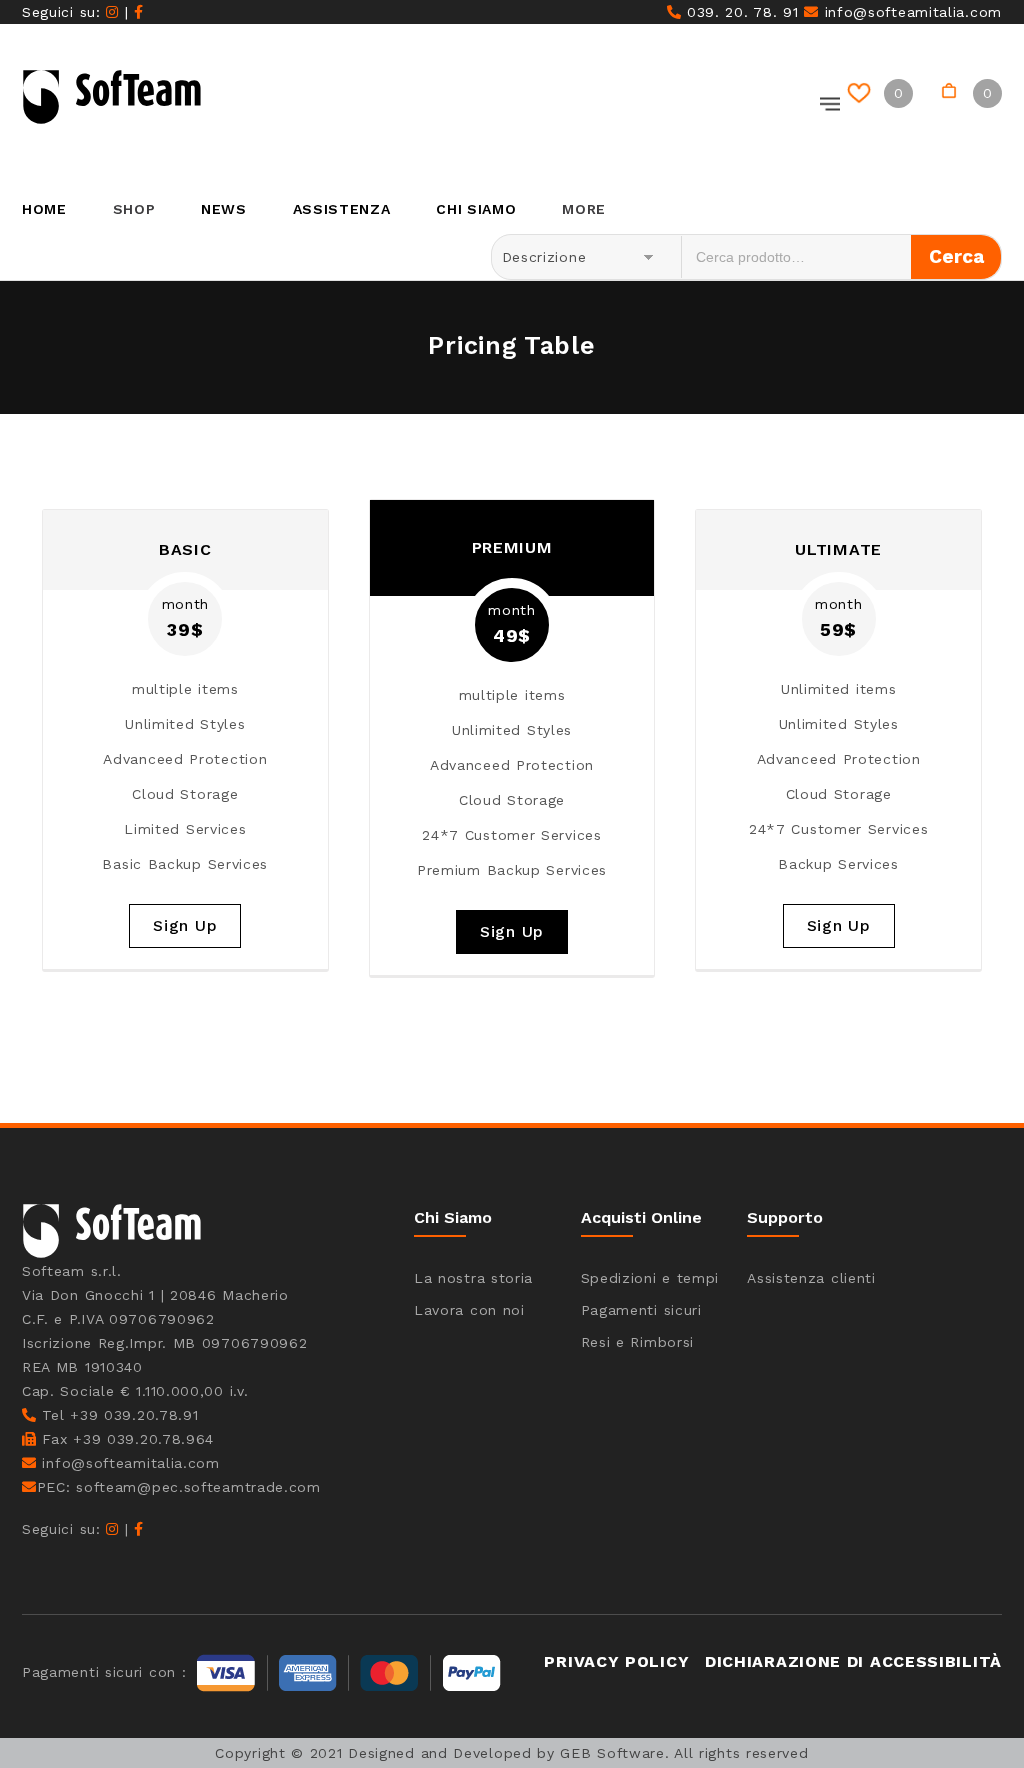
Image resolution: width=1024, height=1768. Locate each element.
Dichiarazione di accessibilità (853, 1661)
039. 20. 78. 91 (739, 12)
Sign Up (185, 925)
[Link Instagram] (112, 1529)
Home (44, 209)
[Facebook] (139, 12)
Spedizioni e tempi (650, 1278)
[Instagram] (112, 12)
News (224, 209)
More (584, 209)
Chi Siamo (476, 209)
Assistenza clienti (811, 1278)
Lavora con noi (469, 1310)
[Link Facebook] (139, 1529)
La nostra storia (473, 1278)
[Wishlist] (862, 93)
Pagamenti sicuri (641, 1310)
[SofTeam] (112, 97)
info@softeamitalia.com (910, 12)
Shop (134, 209)
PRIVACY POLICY (616, 1661)
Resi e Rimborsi (638, 1342)
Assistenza (342, 209)
